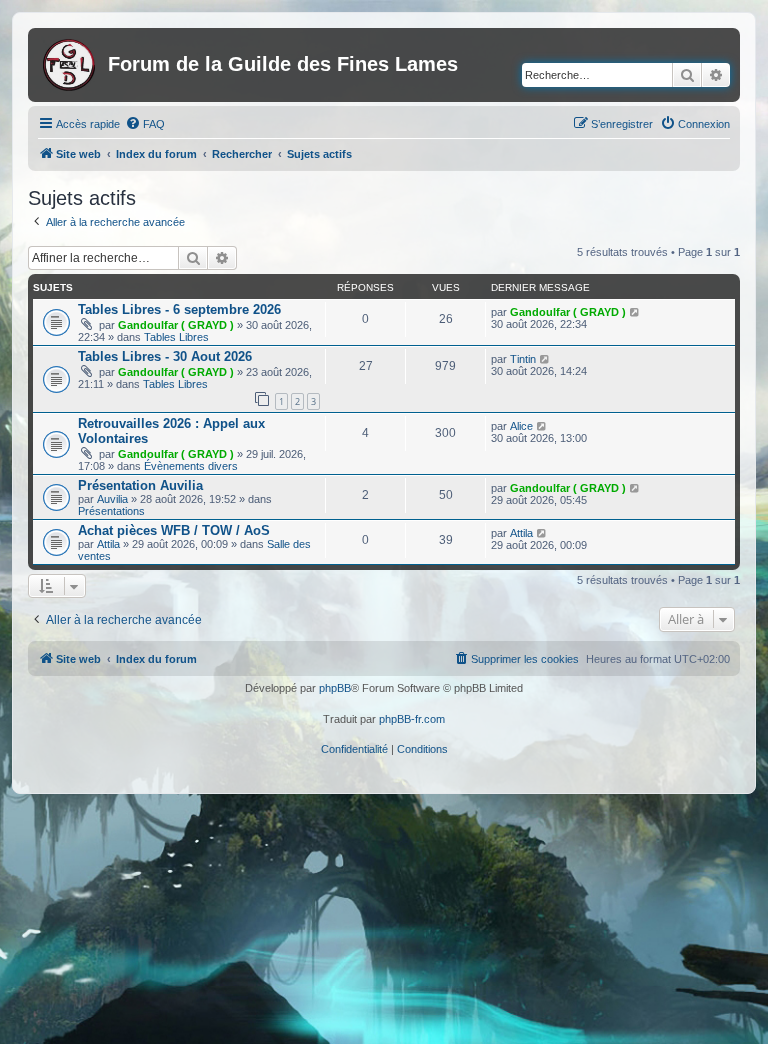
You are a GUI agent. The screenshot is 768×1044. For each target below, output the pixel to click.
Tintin (523, 359)
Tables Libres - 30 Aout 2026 (165, 356)
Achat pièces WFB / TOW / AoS (174, 530)
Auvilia (112, 499)
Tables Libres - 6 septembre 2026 (179, 309)
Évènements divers (191, 466)
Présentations (111, 511)
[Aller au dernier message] (635, 312)
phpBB (335, 688)
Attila (108, 544)
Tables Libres (176, 337)
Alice (521, 426)
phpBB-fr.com (412, 719)
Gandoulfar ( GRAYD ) (176, 325)
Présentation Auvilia (140, 485)
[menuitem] (145, 124)
